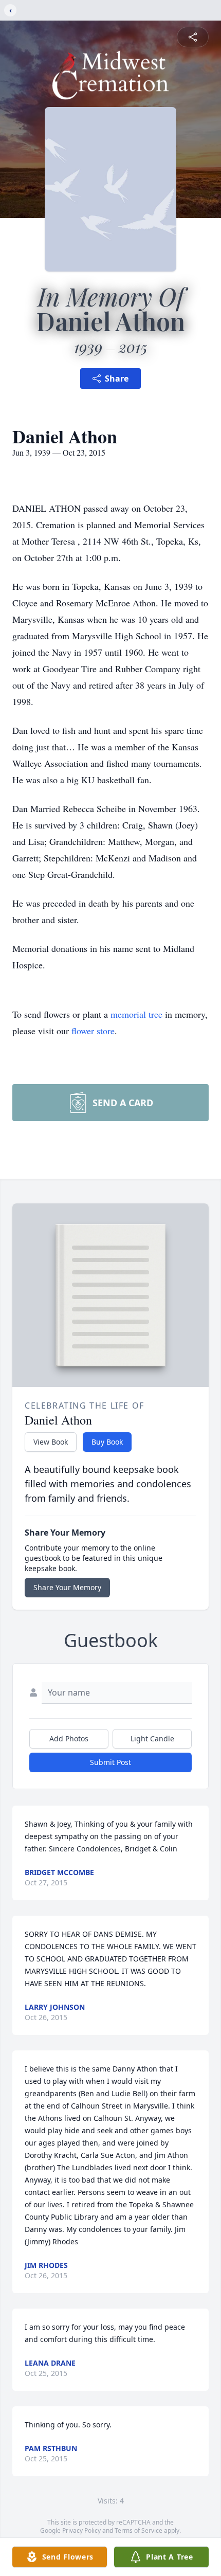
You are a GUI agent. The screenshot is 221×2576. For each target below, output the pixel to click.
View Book (51, 1442)
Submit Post (110, 1762)
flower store (93, 1031)
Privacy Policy (81, 2530)
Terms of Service (139, 2530)
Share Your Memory (67, 1587)
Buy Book (107, 1442)
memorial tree (136, 1014)
